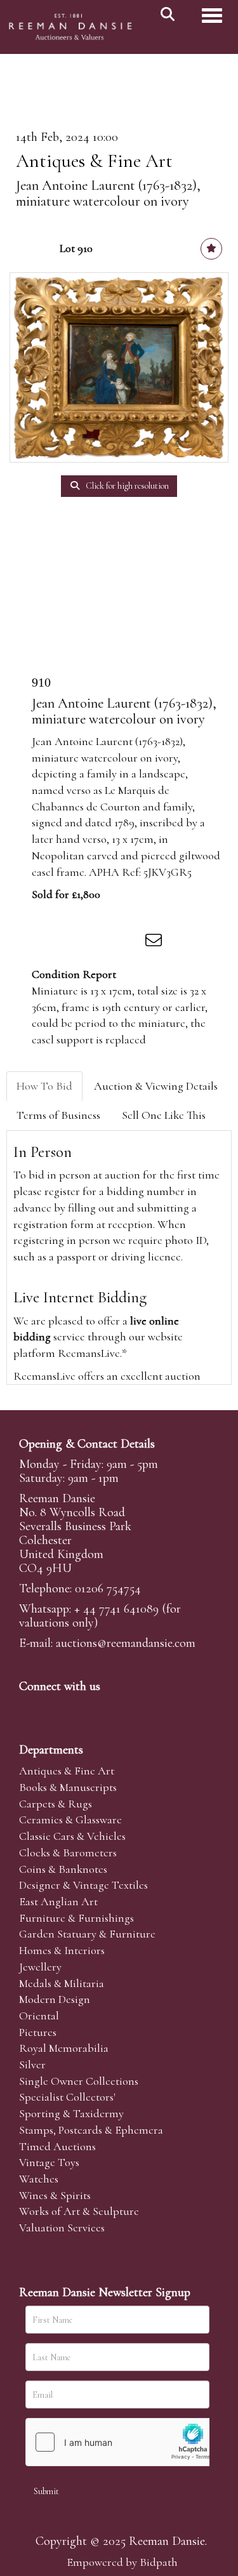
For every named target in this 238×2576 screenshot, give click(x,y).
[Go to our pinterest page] (84, 1708)
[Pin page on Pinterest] (103, 942)
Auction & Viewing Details (156, 1086)
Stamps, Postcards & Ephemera (91, 2130)
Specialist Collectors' (67, 2097)
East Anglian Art (58, 1901)
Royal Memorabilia (64, 2048)
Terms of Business (58, 1115)
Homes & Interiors (62, 1950)
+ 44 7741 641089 (116, 1609)
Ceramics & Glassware (70, 1820)
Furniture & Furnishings (76, 1918)
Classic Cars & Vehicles (72, 1836)
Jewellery (40, 1967)
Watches (39, 2179)
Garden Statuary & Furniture (87, 1934)
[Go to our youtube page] (110, 1708)
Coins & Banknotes (63, 1869)
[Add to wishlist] (211, 249)
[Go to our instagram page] (129, 942)
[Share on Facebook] (50, 942)
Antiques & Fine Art (94, 161)
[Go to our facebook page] (31, 1708)
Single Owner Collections (79, 2081)
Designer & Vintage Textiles (83, 1885)
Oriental (39, 2016)
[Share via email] (155, 942)
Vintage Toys (49, 2162)
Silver (32, 2064)
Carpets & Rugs (56, 1804)
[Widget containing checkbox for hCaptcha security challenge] (121, 2442)
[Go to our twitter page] (58, 1708)
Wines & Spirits (55, 2195)
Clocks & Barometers (68, 1853)
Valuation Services (62, 2228)
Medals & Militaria (62, 1983)
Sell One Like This (164, 1115)
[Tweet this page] (77, 942)
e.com (126, 1643)
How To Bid (44, 1086)
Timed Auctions (57, 2146)
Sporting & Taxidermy (71, 2113)
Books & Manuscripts (68, 1787)
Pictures (38, 2032)
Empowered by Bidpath (122, 2562)
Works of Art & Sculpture (79, 2211)
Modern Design (55, 1999)
